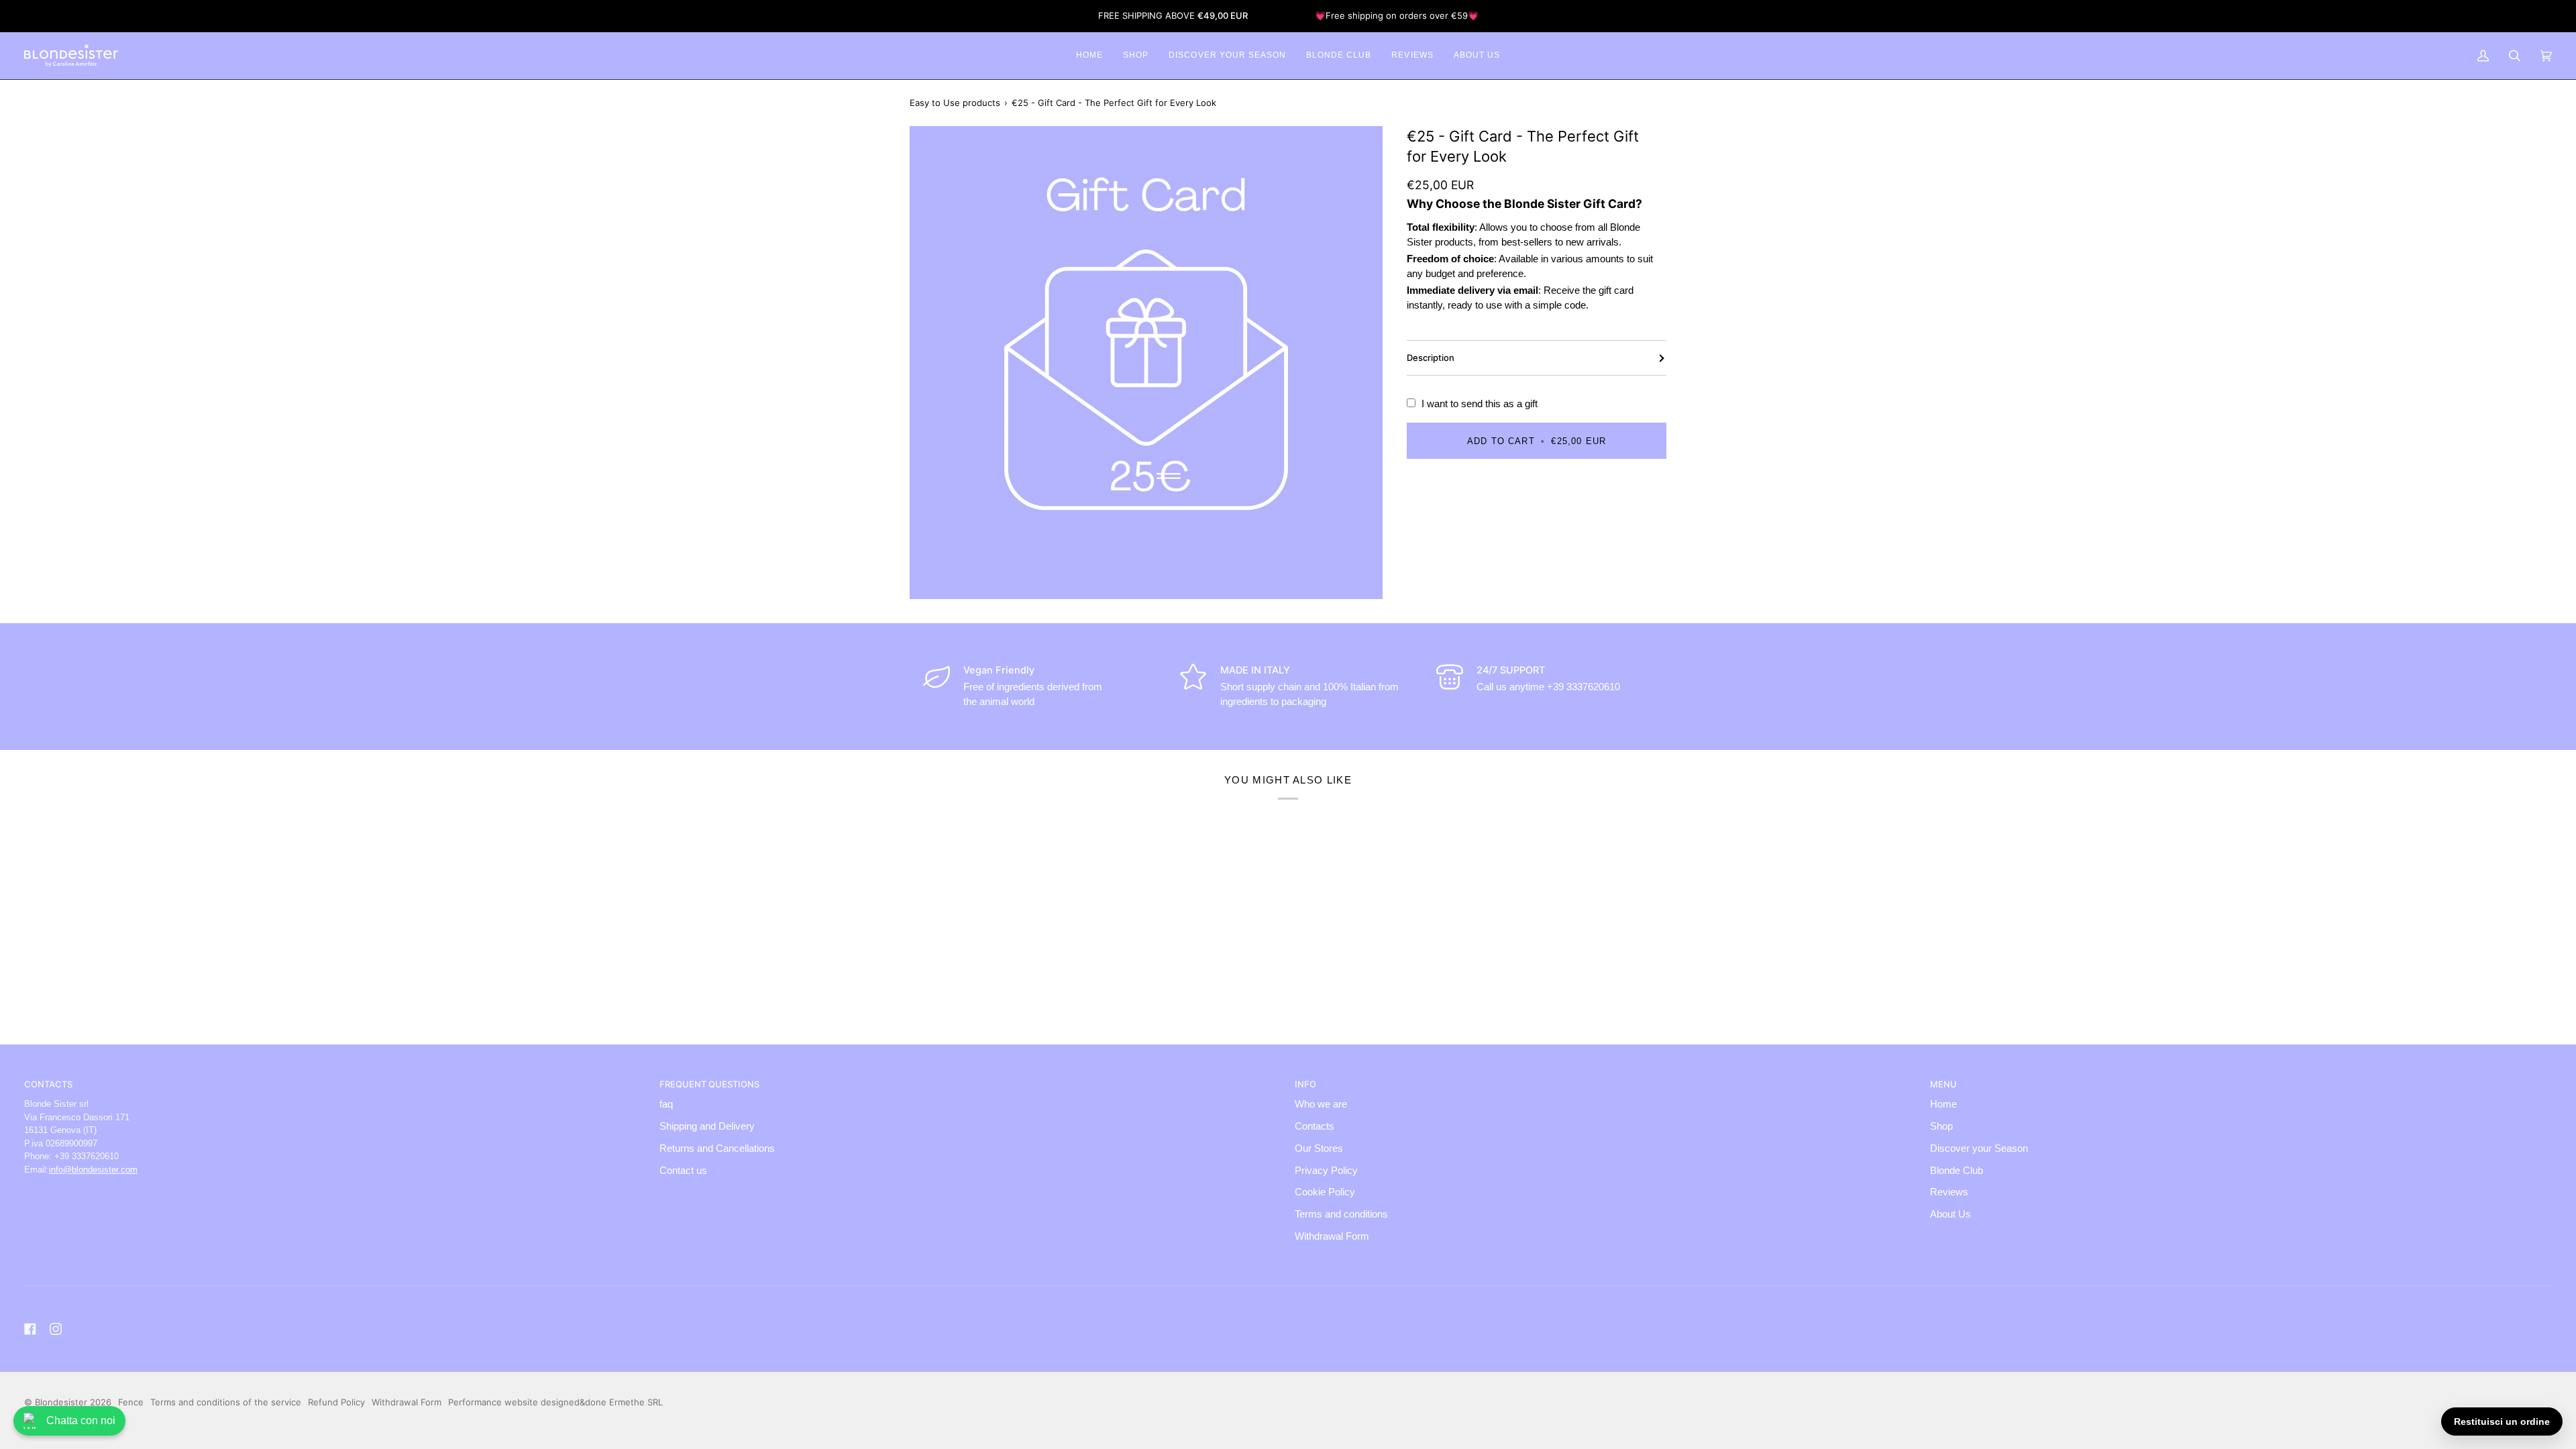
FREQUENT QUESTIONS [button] (709, 1084)
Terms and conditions (1341, 1214)
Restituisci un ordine (2502, 1421)
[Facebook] (30, 1329)
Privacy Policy (1326, 1171)
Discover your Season (1979, 1148)
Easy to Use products (955, 103)
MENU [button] (1943, 1084)
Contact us (683, 1171)
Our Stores (1319, 1148)
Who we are (1321, 1104)
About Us (1950, 1214)
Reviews (1949, 1192)
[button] (1136, 56)
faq (666, 1104)
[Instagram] (56, 1329)
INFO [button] (1305, 1084)
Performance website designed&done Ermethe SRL (555, 1402)
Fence (131, 1402)
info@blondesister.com (93, 1170)
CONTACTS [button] (48, 1084)
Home (1943, 1104)
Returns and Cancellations (717, 1148)
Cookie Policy (1325, 1192)
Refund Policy (336, 1402)
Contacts (1314, 1126)
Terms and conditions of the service (226, 1402)
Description (1431, 358)
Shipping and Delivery (707, 1126)
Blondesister (61, 1402)
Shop (1941, 1126)
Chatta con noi (81, 1420)
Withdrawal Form (1332, 1236)
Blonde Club (1956, 1171)
